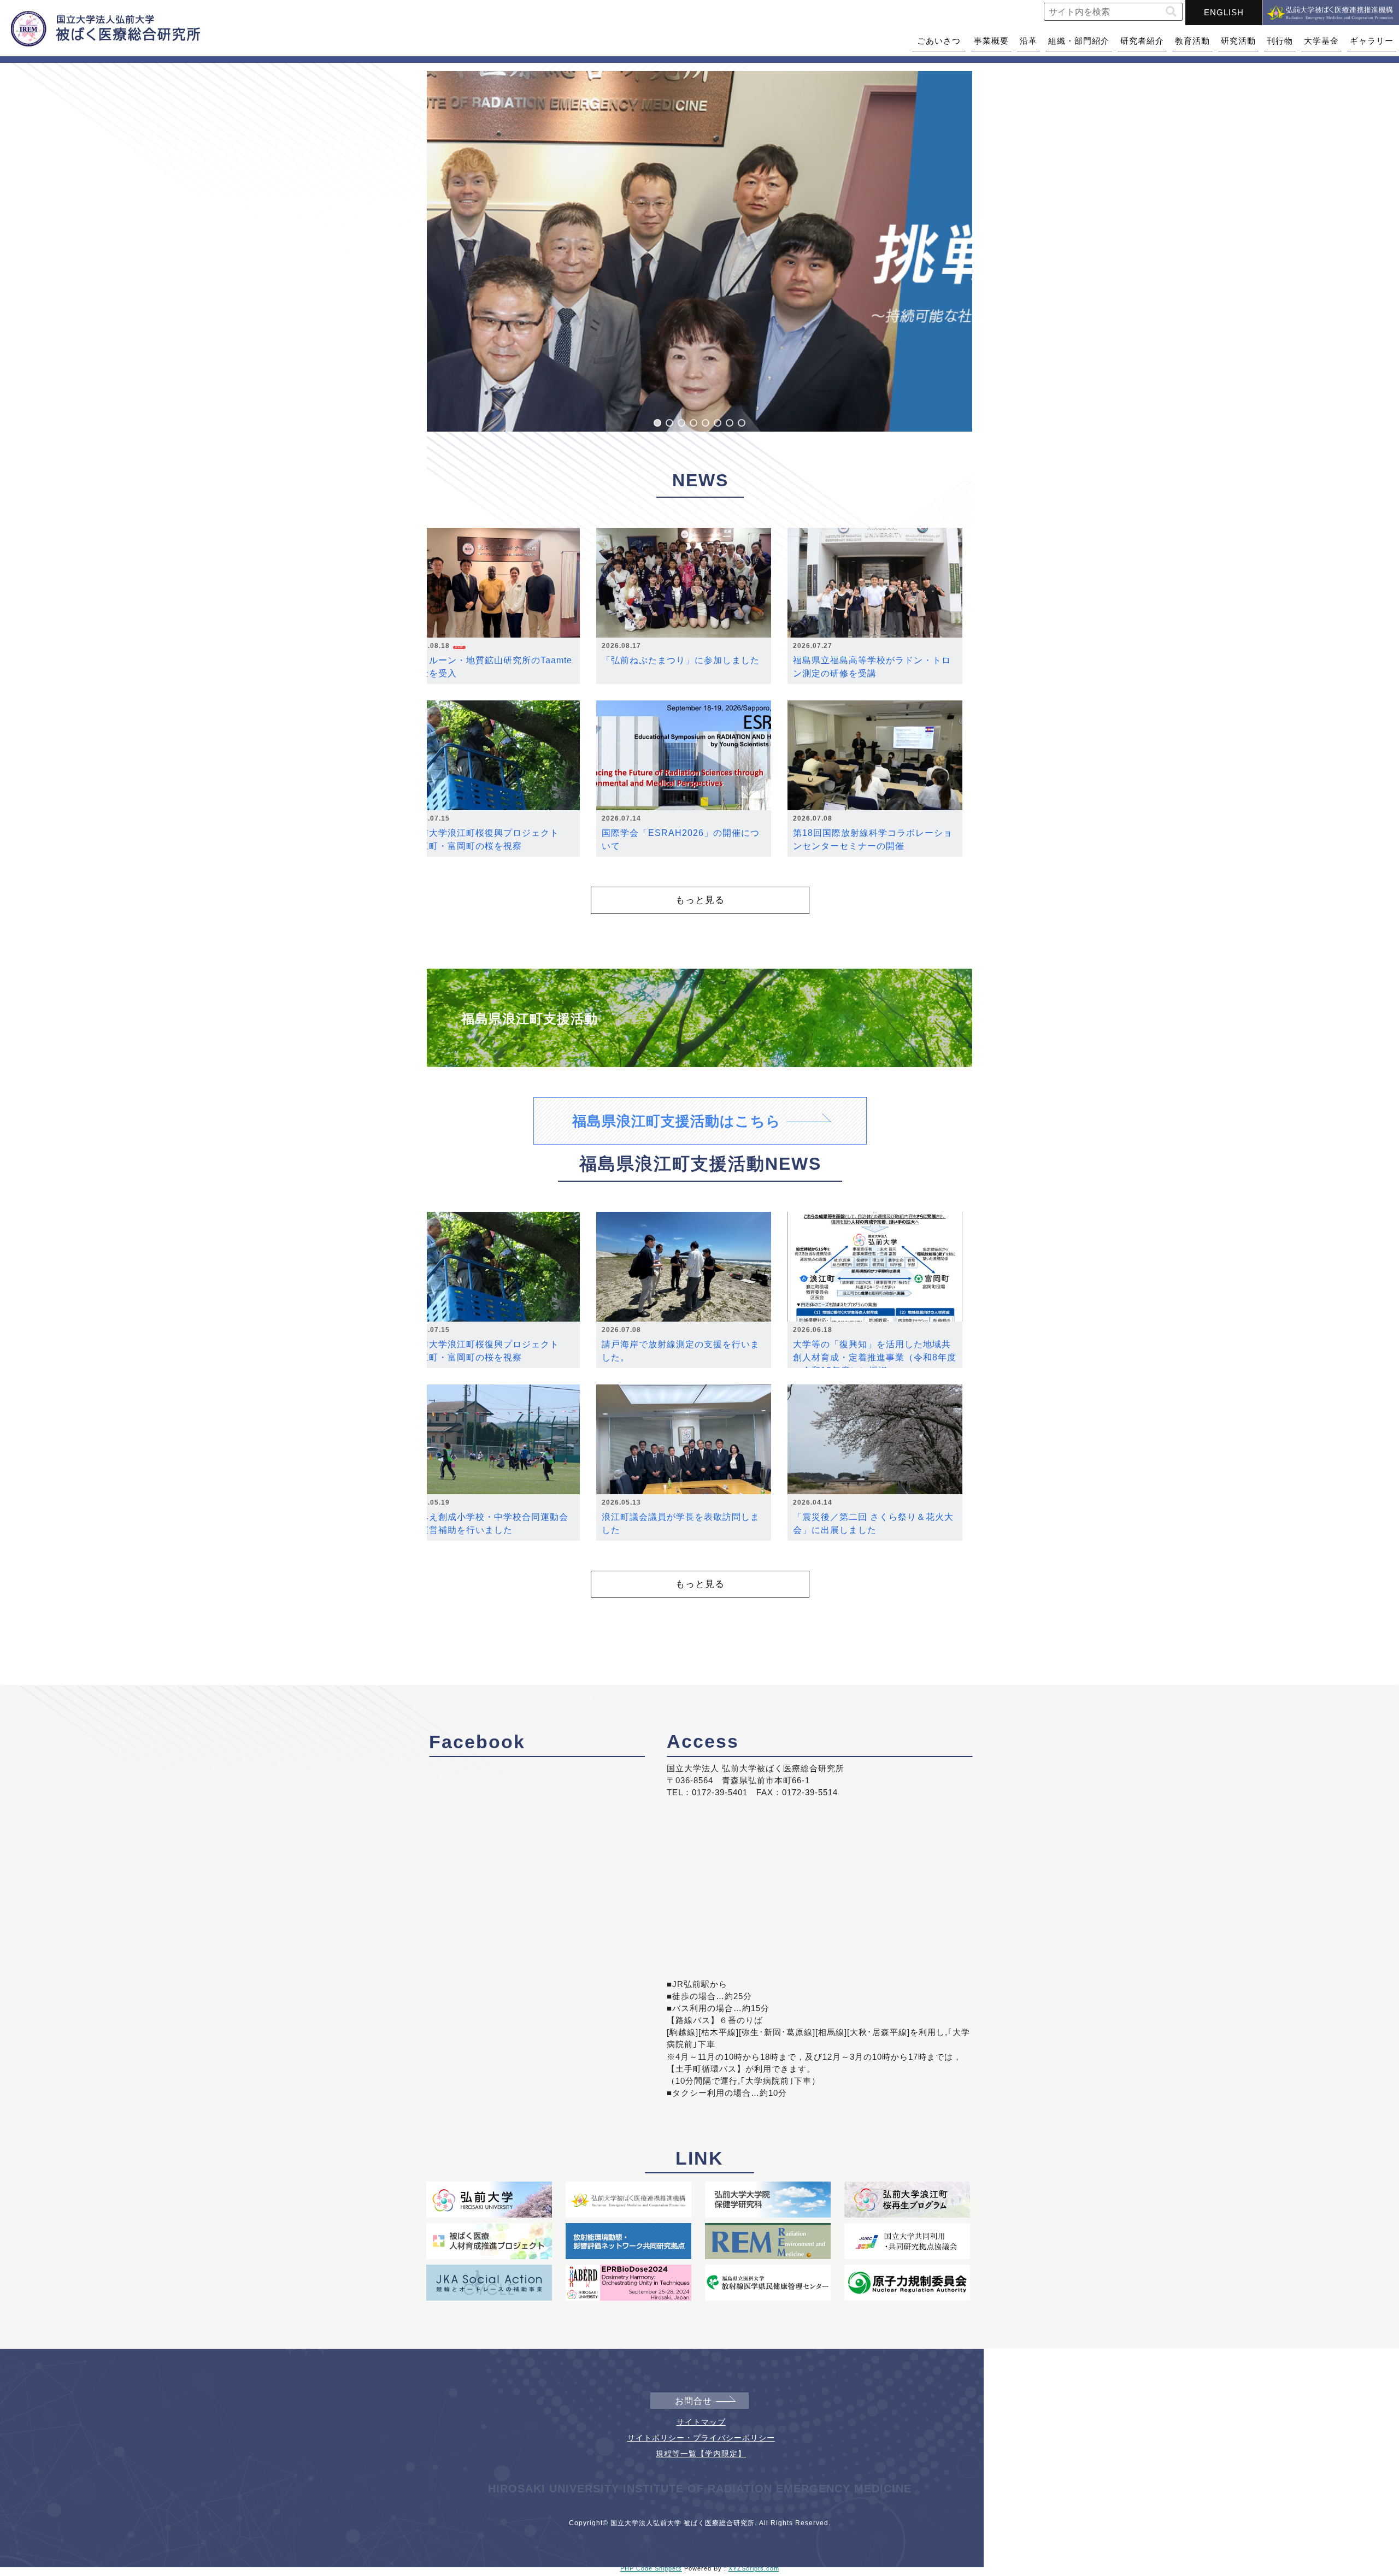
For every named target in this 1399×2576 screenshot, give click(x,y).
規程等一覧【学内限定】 (701, 2454)
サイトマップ (701, 2422)
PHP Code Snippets (651, 2568)
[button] (1171, 12)
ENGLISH (1224, 12)
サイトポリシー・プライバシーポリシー (701, 2438)
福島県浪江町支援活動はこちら (677, 1121)
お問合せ (693, 2401)
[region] (699, 251)
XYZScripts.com (754, 2568)
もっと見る (700, 900)
